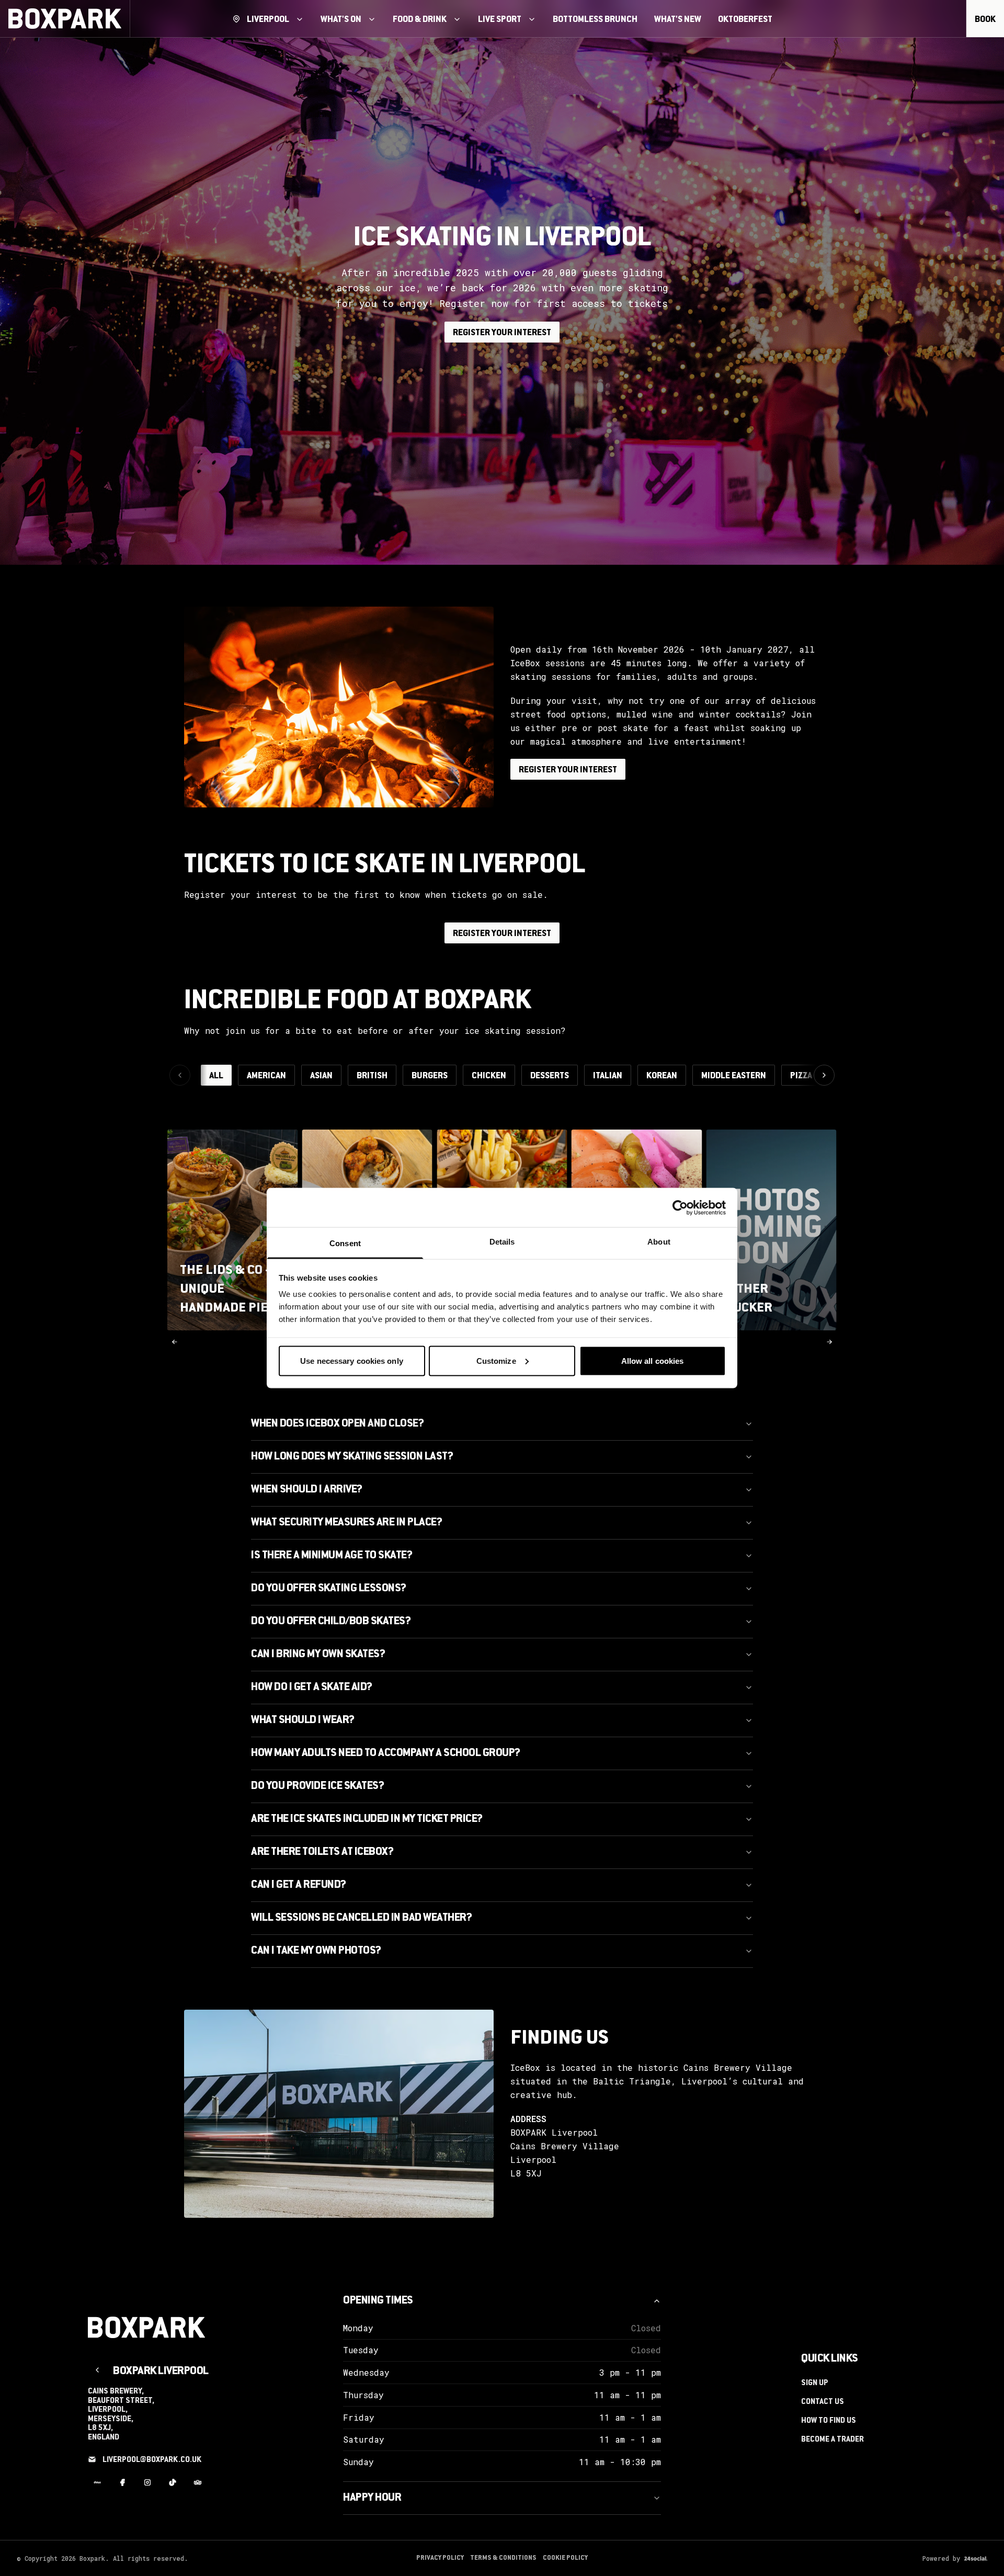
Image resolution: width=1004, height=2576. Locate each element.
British (372, 1076)
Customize (496, 1360)
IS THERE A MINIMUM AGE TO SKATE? (332, 1556)
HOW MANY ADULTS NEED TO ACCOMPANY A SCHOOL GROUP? (386, 1753)
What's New (678, 20)
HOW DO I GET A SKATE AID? (312, 1688)
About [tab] (659, 1242)
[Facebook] (122, 2483)
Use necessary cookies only (352, 1360)
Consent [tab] (345, 1243)
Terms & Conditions (503, 2558)
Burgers (430, 1076)
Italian (608, 1076)
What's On (341, 20)
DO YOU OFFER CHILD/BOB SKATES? (331, 1622)
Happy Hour (372, 2498)
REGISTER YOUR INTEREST (502, 333)
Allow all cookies (653, 1360)
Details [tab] (502, 1242)
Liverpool (268, 20)
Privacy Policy (440, 2558)
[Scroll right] (824, 1075)
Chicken (489, 1076)
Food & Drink (420, 20)
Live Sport (500, 20)
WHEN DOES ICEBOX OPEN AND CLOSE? (337, 1424)
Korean (662, 1076)
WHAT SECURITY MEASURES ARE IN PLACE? (346, 1523)
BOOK (985, 20)
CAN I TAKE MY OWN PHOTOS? (316, 1951)
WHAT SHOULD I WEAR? (303, 1720)
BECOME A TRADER (832, 2440)
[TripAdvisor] (198, 2483)
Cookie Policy (565, 2558)
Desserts (550, 1076)
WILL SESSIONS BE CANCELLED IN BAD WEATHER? (361, 1918)
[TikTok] (173, 2483)
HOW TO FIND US (829, 2421)
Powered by (941, 2558)
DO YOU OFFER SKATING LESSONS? (329, 1589)
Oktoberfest (745, 20)
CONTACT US (823, 2402)
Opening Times (378, 2301)
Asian (321, 1076)
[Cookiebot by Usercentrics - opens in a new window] (680, 1207)
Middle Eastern (734, 1076)
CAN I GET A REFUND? (299, 1885)
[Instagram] (147, 2483)
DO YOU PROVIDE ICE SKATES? (317, 1786)
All (216, 1076)
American (266, 1076)
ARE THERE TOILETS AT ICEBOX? (322, 1852)
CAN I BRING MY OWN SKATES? (318, 1655)
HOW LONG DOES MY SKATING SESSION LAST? (352, 1457)
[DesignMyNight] (97, 2483)
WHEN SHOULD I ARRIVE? (307, 1490)
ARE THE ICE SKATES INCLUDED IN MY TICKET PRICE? (367, 1819)
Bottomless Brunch (595, 20)
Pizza (801, 1076)
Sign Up (815, 2384)
